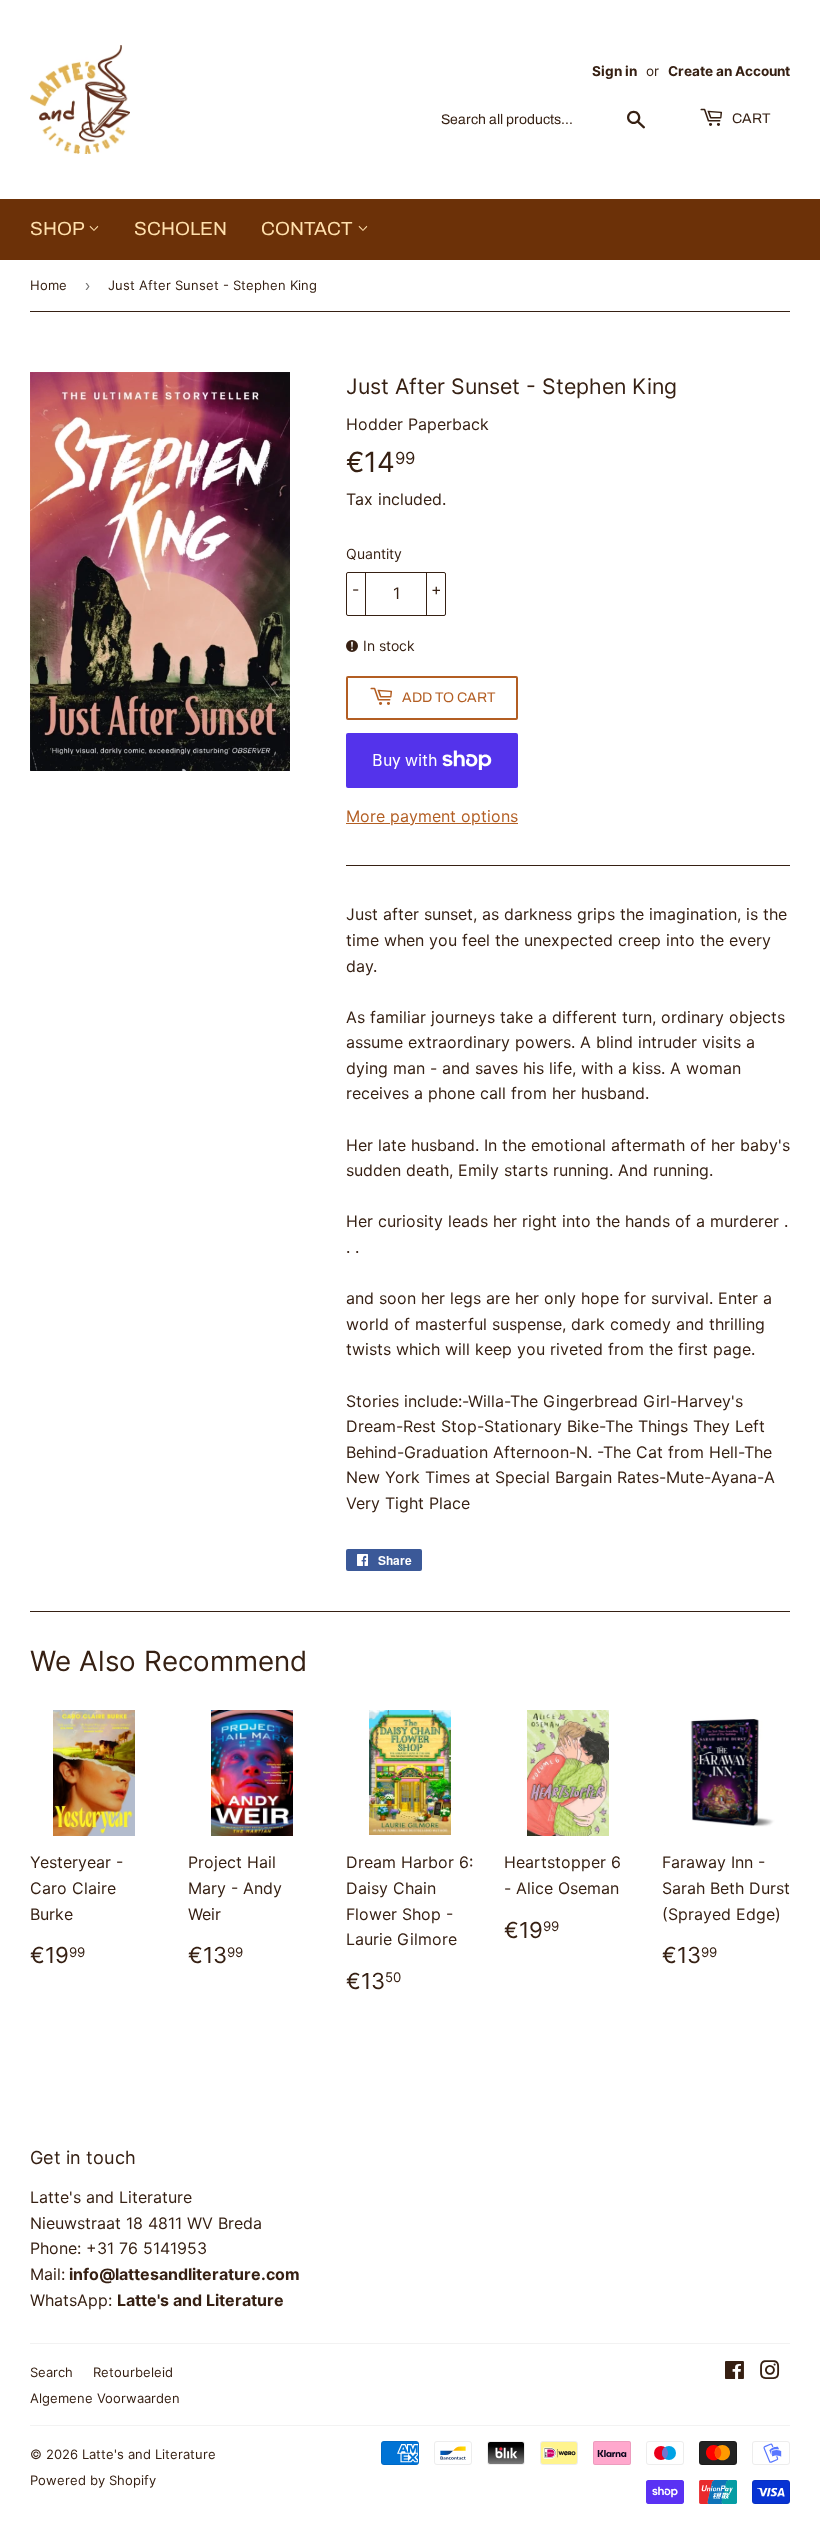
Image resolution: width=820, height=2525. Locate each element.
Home (48, 285)
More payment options (432, 816)
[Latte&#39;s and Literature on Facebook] (734, 2372)
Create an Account (729, 71)
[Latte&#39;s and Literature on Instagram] (770, 2372)
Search (51, 2372)
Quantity (374, 553)
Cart (749, 118)
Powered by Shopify (93, 2480)
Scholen (180, 228)
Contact (309, 228)
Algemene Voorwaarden (105, 2398)
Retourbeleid (133, 2372)
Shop (59, 228)
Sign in (614, 71)
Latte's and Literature (149, 2454)
